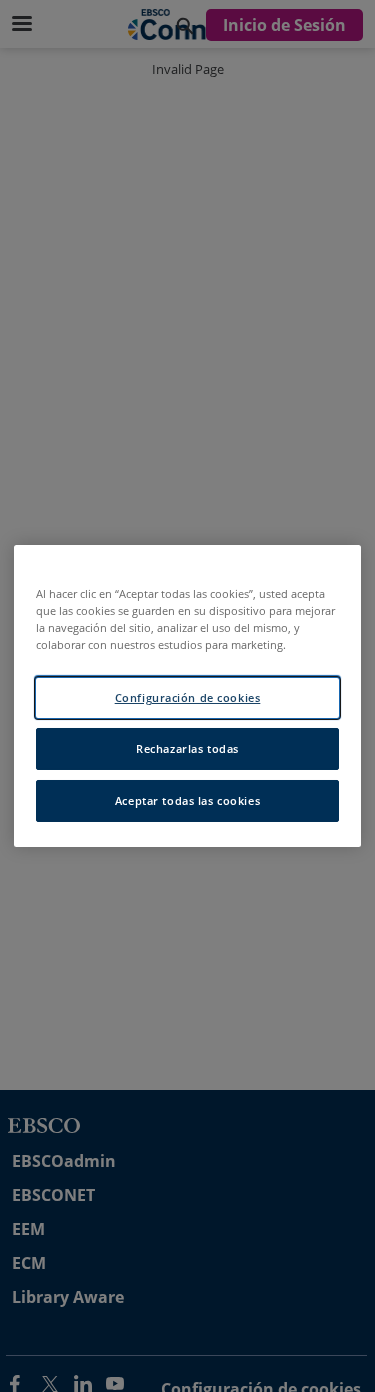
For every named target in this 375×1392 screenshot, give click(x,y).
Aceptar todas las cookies (187, 800)
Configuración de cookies (188, 697)
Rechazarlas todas (187, 748)
